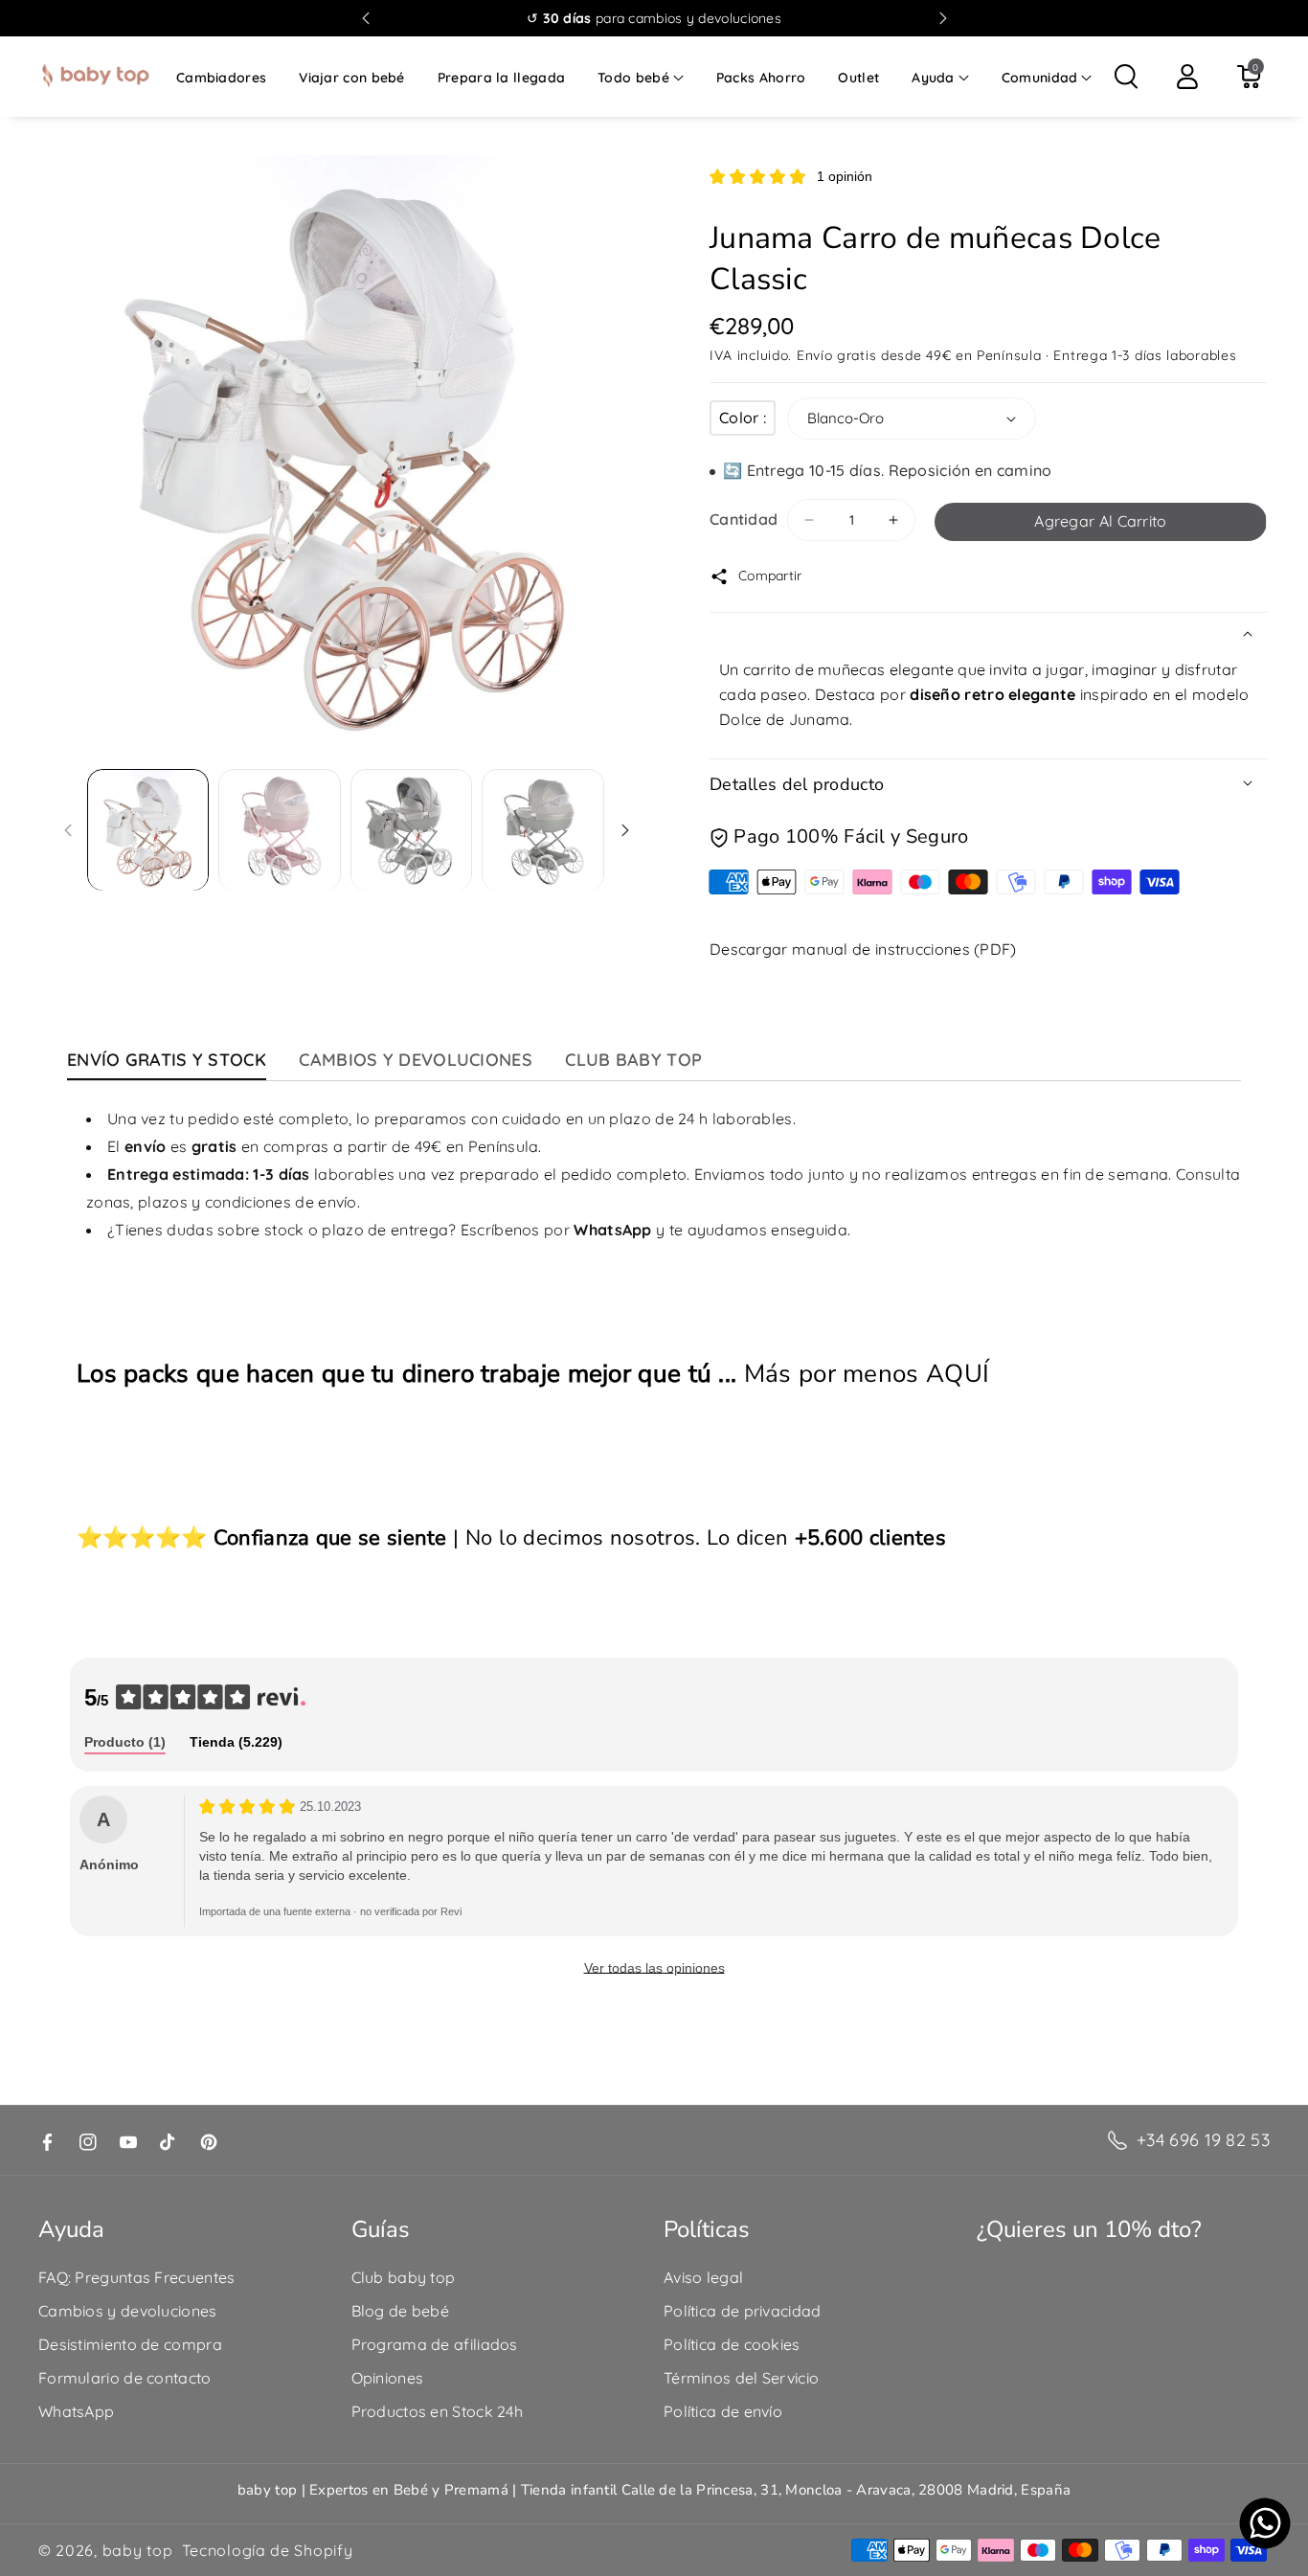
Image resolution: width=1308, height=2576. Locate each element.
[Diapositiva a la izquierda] (68, 830)
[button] (641, 78)
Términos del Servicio (741, 2378)
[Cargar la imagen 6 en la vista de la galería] (543, 830)
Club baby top (404, 2277)
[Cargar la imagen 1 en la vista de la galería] (148, 830)
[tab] (125, 1743)
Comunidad (1040, 78)
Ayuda (933, 78)
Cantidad (744, 519)
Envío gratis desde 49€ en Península (919, 355)
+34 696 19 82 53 (1203, 2140)
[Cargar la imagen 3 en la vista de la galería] (412, 830)
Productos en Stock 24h (438, 2411)
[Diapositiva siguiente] (943, 18)
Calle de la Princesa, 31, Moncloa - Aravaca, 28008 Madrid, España (846, 2490)
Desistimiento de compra (130, 2344)
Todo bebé (633, 78)
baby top (138, 2550)
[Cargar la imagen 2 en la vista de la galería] (280, 830)
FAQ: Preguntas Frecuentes (137, 2277)
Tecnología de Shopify (268, 2550)
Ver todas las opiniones (654, 1968)
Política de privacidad (743, 2311)
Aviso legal (703, 2277)
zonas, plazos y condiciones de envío (222, 1202)
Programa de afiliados (435, 2344)
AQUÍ (958, 1374)
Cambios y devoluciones (128, 2311)
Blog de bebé (401, 2311)
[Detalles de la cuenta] (1187, 77)
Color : (743, 418)
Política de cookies (732, 2344)
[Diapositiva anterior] (366, 18)
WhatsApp (76, 2411)
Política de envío (723, 2411)
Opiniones (388, 2378)
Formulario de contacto (125, 2378)
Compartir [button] (770, 576)
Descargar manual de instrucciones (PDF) (863, 949)
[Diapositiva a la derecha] (625, 830)
